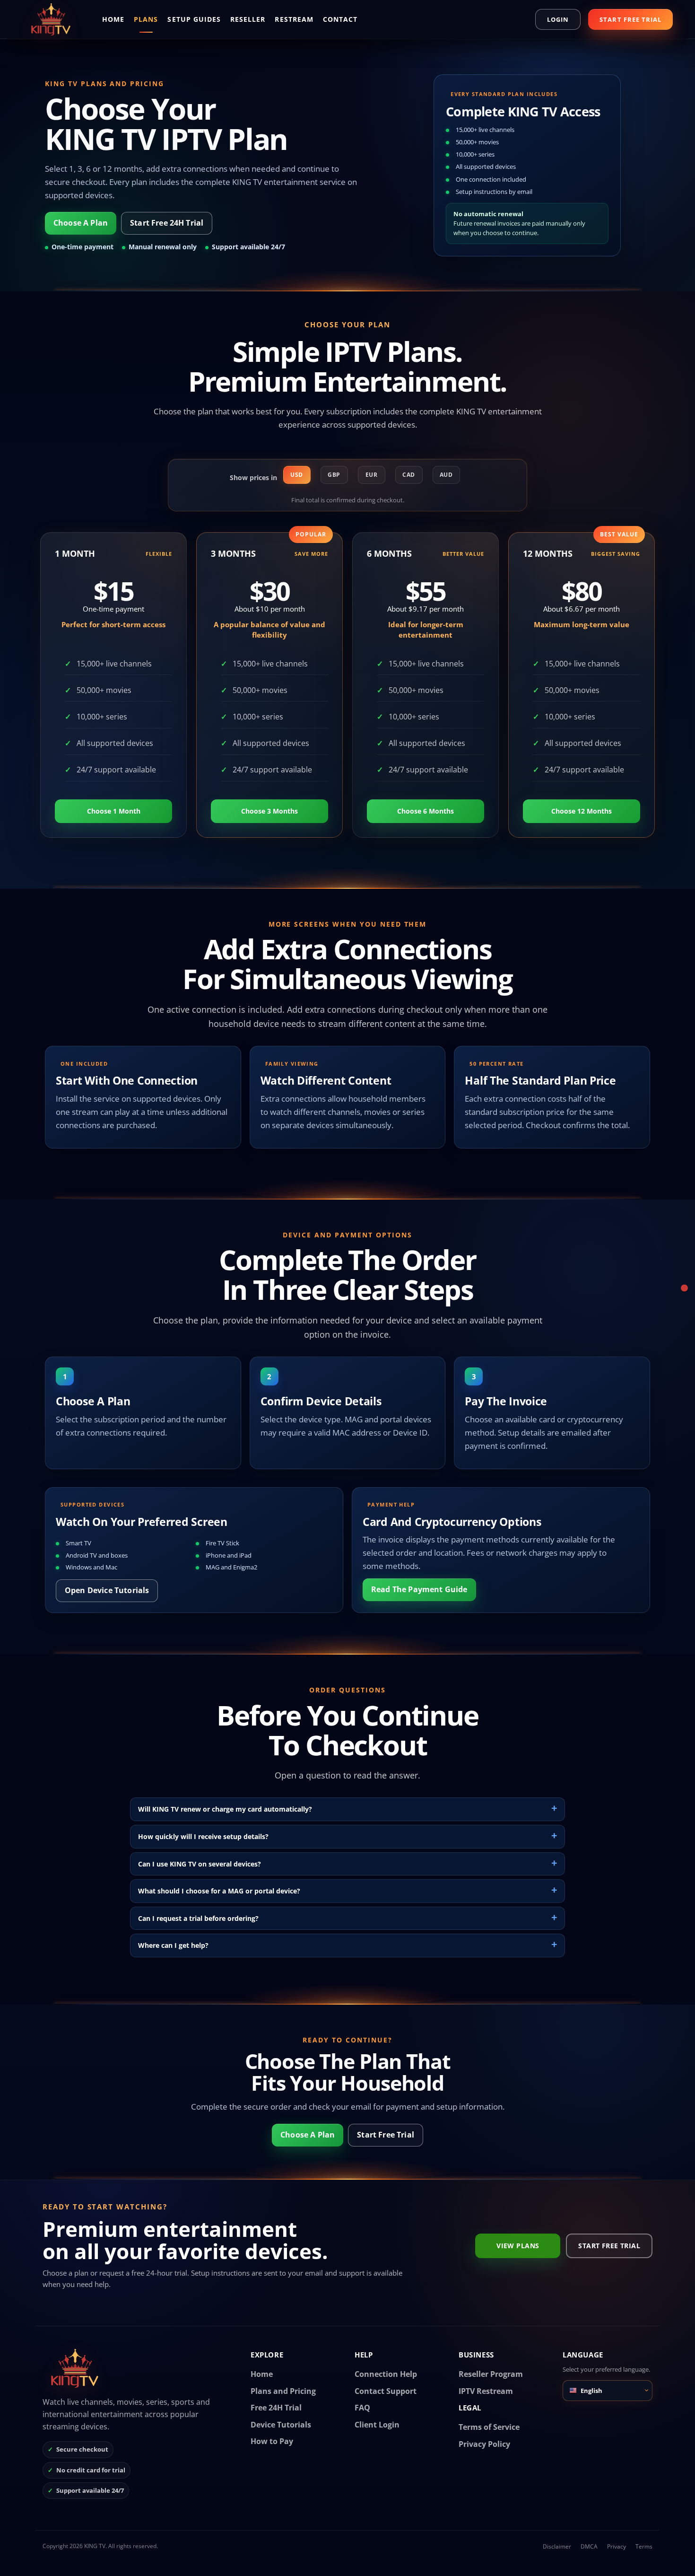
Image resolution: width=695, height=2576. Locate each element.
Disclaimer (557, 2546)
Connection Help (386, 2374)
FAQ (362, 2408)
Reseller (248, 19)
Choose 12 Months (582, 811)
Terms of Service (489, 2427)
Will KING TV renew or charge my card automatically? (225, 1809)
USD (297, 475)
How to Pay (272, 2441)
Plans (146, 19)
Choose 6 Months (426, 811)
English (591, 2391)
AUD (446, 475)
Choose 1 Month (114, 811)
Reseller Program (491, 2374)
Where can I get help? (173, 1945)
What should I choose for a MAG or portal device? (219, 1891)
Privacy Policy (484, 2444)
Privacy (617, 2546)
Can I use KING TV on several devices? (200, 1864)
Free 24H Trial (276, 2408)
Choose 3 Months (269, 811)
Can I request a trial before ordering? (198, 1918)
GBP (334, 475)
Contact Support (386, 2391)
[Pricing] (684, 1288)
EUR (372, 475)
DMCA (589, 2546)
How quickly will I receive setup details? (203, 1836)
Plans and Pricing (283, 2391)
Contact (340, 19)
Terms (644, 2546)
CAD (409, 475)
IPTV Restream (486, 2391)
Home (113, 19)
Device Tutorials (281, 2425)
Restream (294, 19)
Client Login (377, 2425)
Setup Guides (194, 19)
